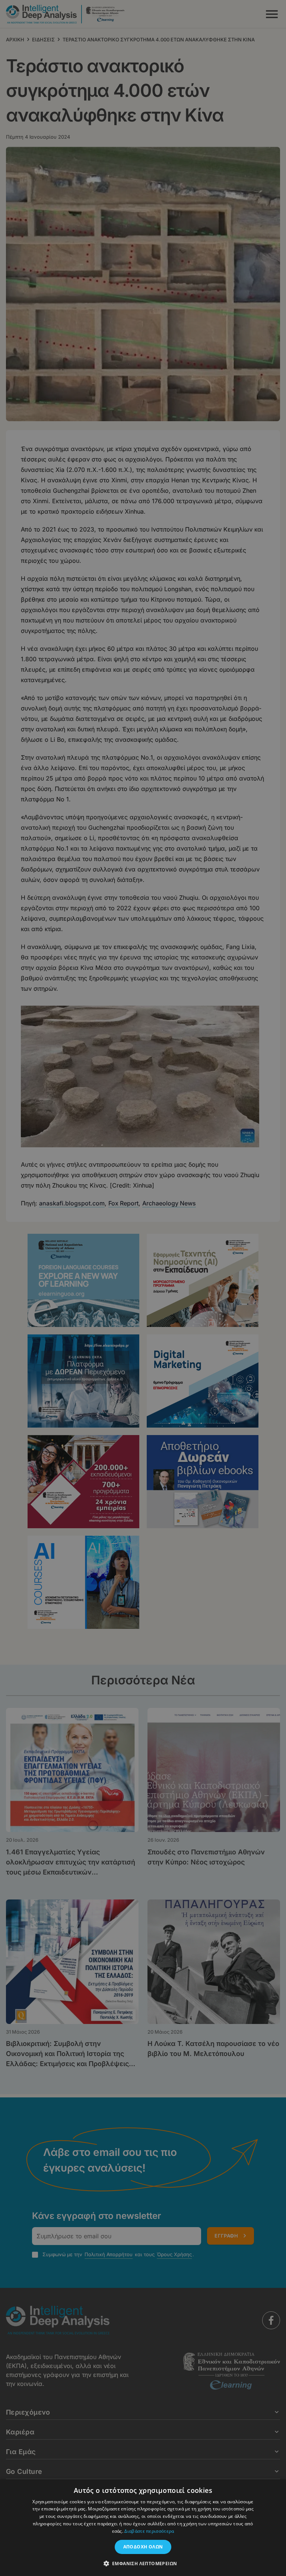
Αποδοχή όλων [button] (143, 2547)
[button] (143, 2563)
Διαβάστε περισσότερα (149, 2531)
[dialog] (143, 1288)
